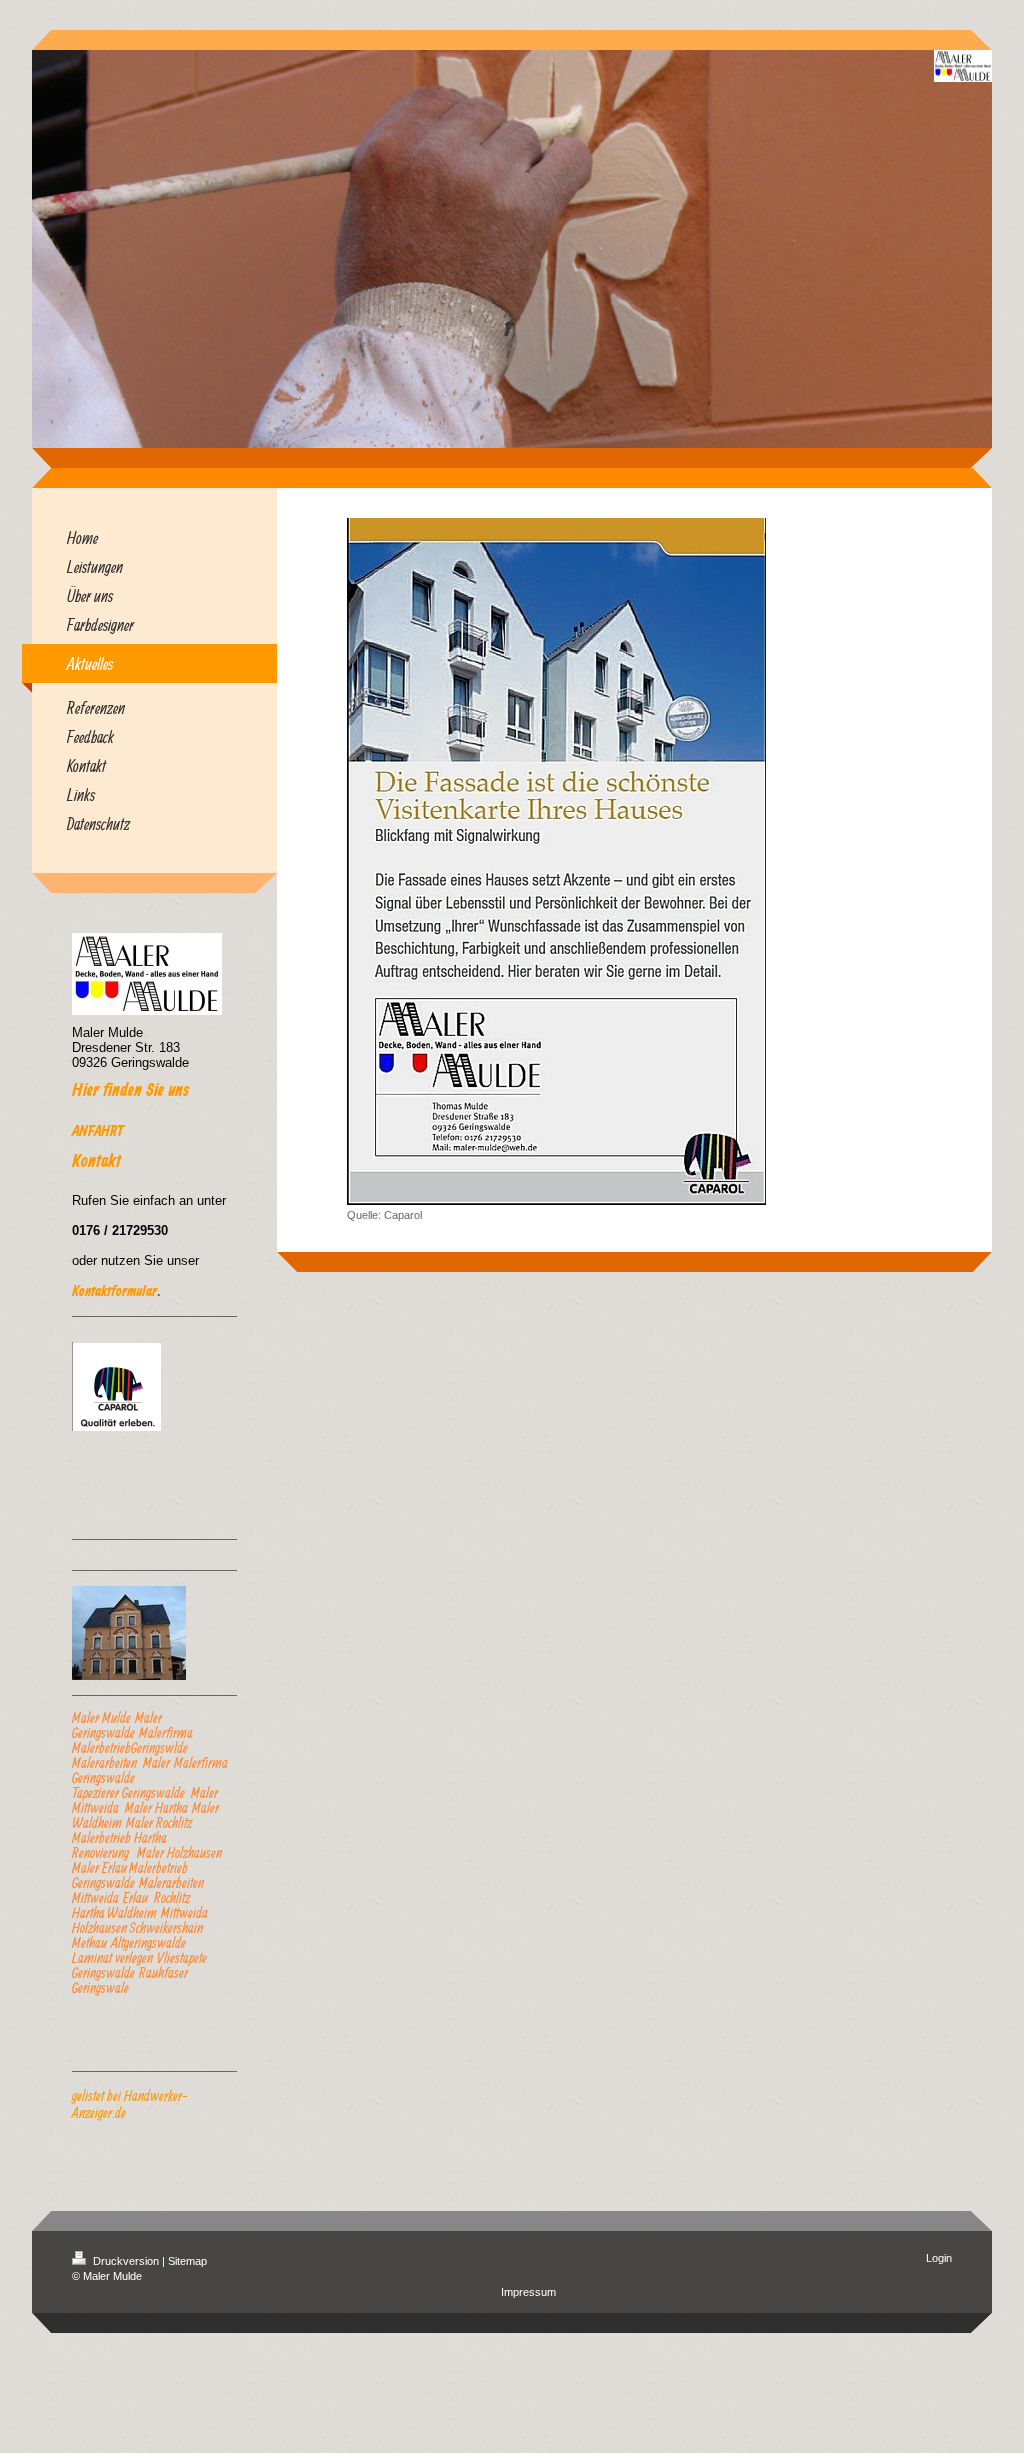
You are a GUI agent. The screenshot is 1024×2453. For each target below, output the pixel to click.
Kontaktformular (114, 1292)
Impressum (528, 2292)
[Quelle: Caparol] (556, 861)
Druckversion (126, 2261)
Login (939, 2258)
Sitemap (187, 2261)
